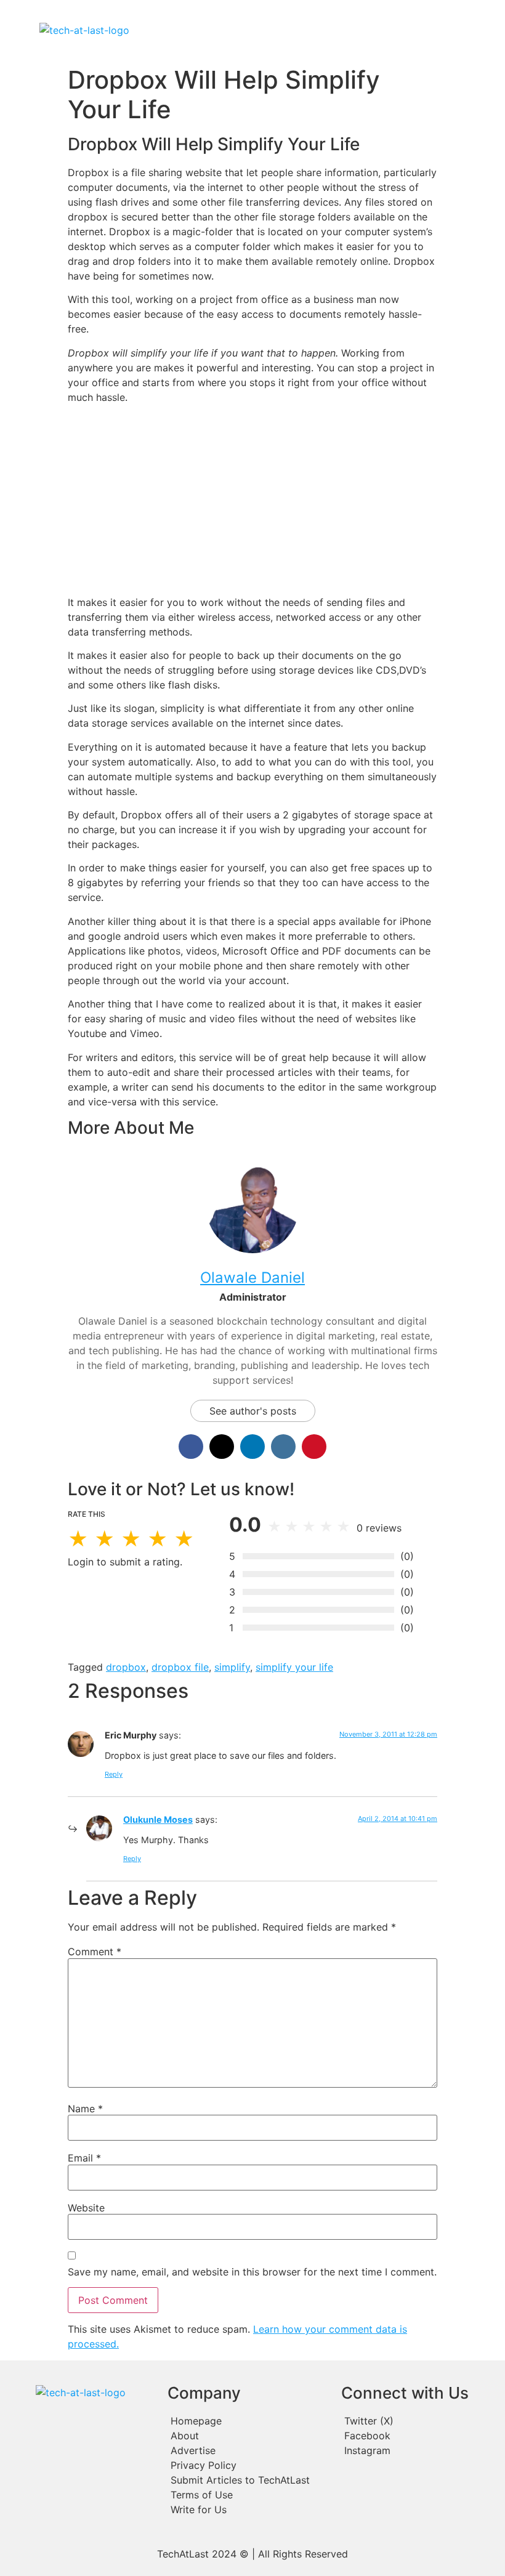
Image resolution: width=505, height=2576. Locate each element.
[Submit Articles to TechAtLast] (248, 2480)
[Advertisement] (252, 499)
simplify (232, 1667)
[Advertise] (248, 2450)
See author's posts (253, 1411)
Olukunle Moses (158, 1819)
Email (84, 2158)
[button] (303, 30)
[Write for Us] (248, 2509)
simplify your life (294, 1667)
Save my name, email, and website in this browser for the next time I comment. (252, 2272)
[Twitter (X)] (419, 2421)
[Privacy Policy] (248, 2465)
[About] (248, 2436)
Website (86, 2208)
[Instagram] (419, 2450)
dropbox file (180, 1667)
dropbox (126, 1667)
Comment (95, 1952)
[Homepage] (248, 2421)
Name (85, 2109)
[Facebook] (419, 2436)
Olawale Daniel (252, 1278)
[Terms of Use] (248, 2495)
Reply (114, 1774)
